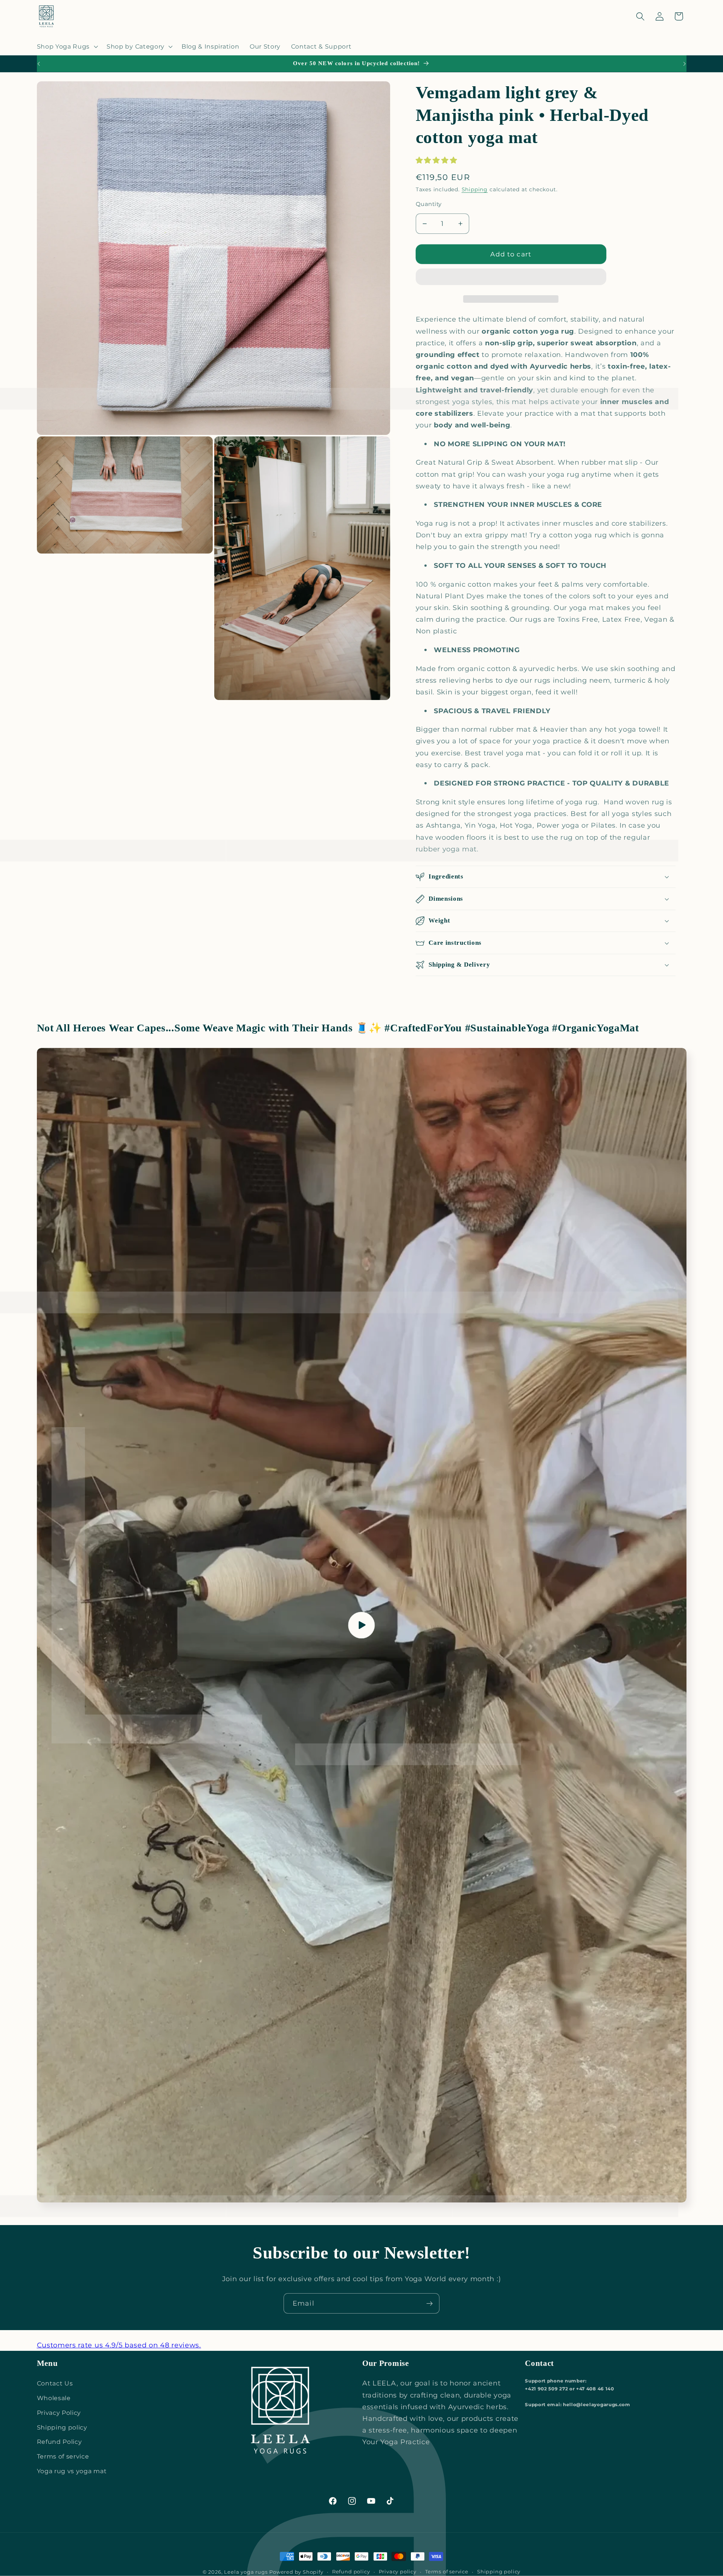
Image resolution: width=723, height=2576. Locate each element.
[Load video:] (362, 1625)
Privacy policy (398, 2572)
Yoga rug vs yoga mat (72, 2471)
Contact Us (55, 2383)
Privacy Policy (59, 2413)
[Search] (640, 16)
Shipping (475, 189)
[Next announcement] (685, 64)
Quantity (429, 204)
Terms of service (63, 2456)
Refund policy (351, 2572)
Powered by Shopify (296, 2572)
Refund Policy (59, 2442)
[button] (437, 160)
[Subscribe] (429, 2303)
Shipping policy (62, 2427)
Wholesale (54, 2398)
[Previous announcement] (38, 64)
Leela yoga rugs (246, 2572)
